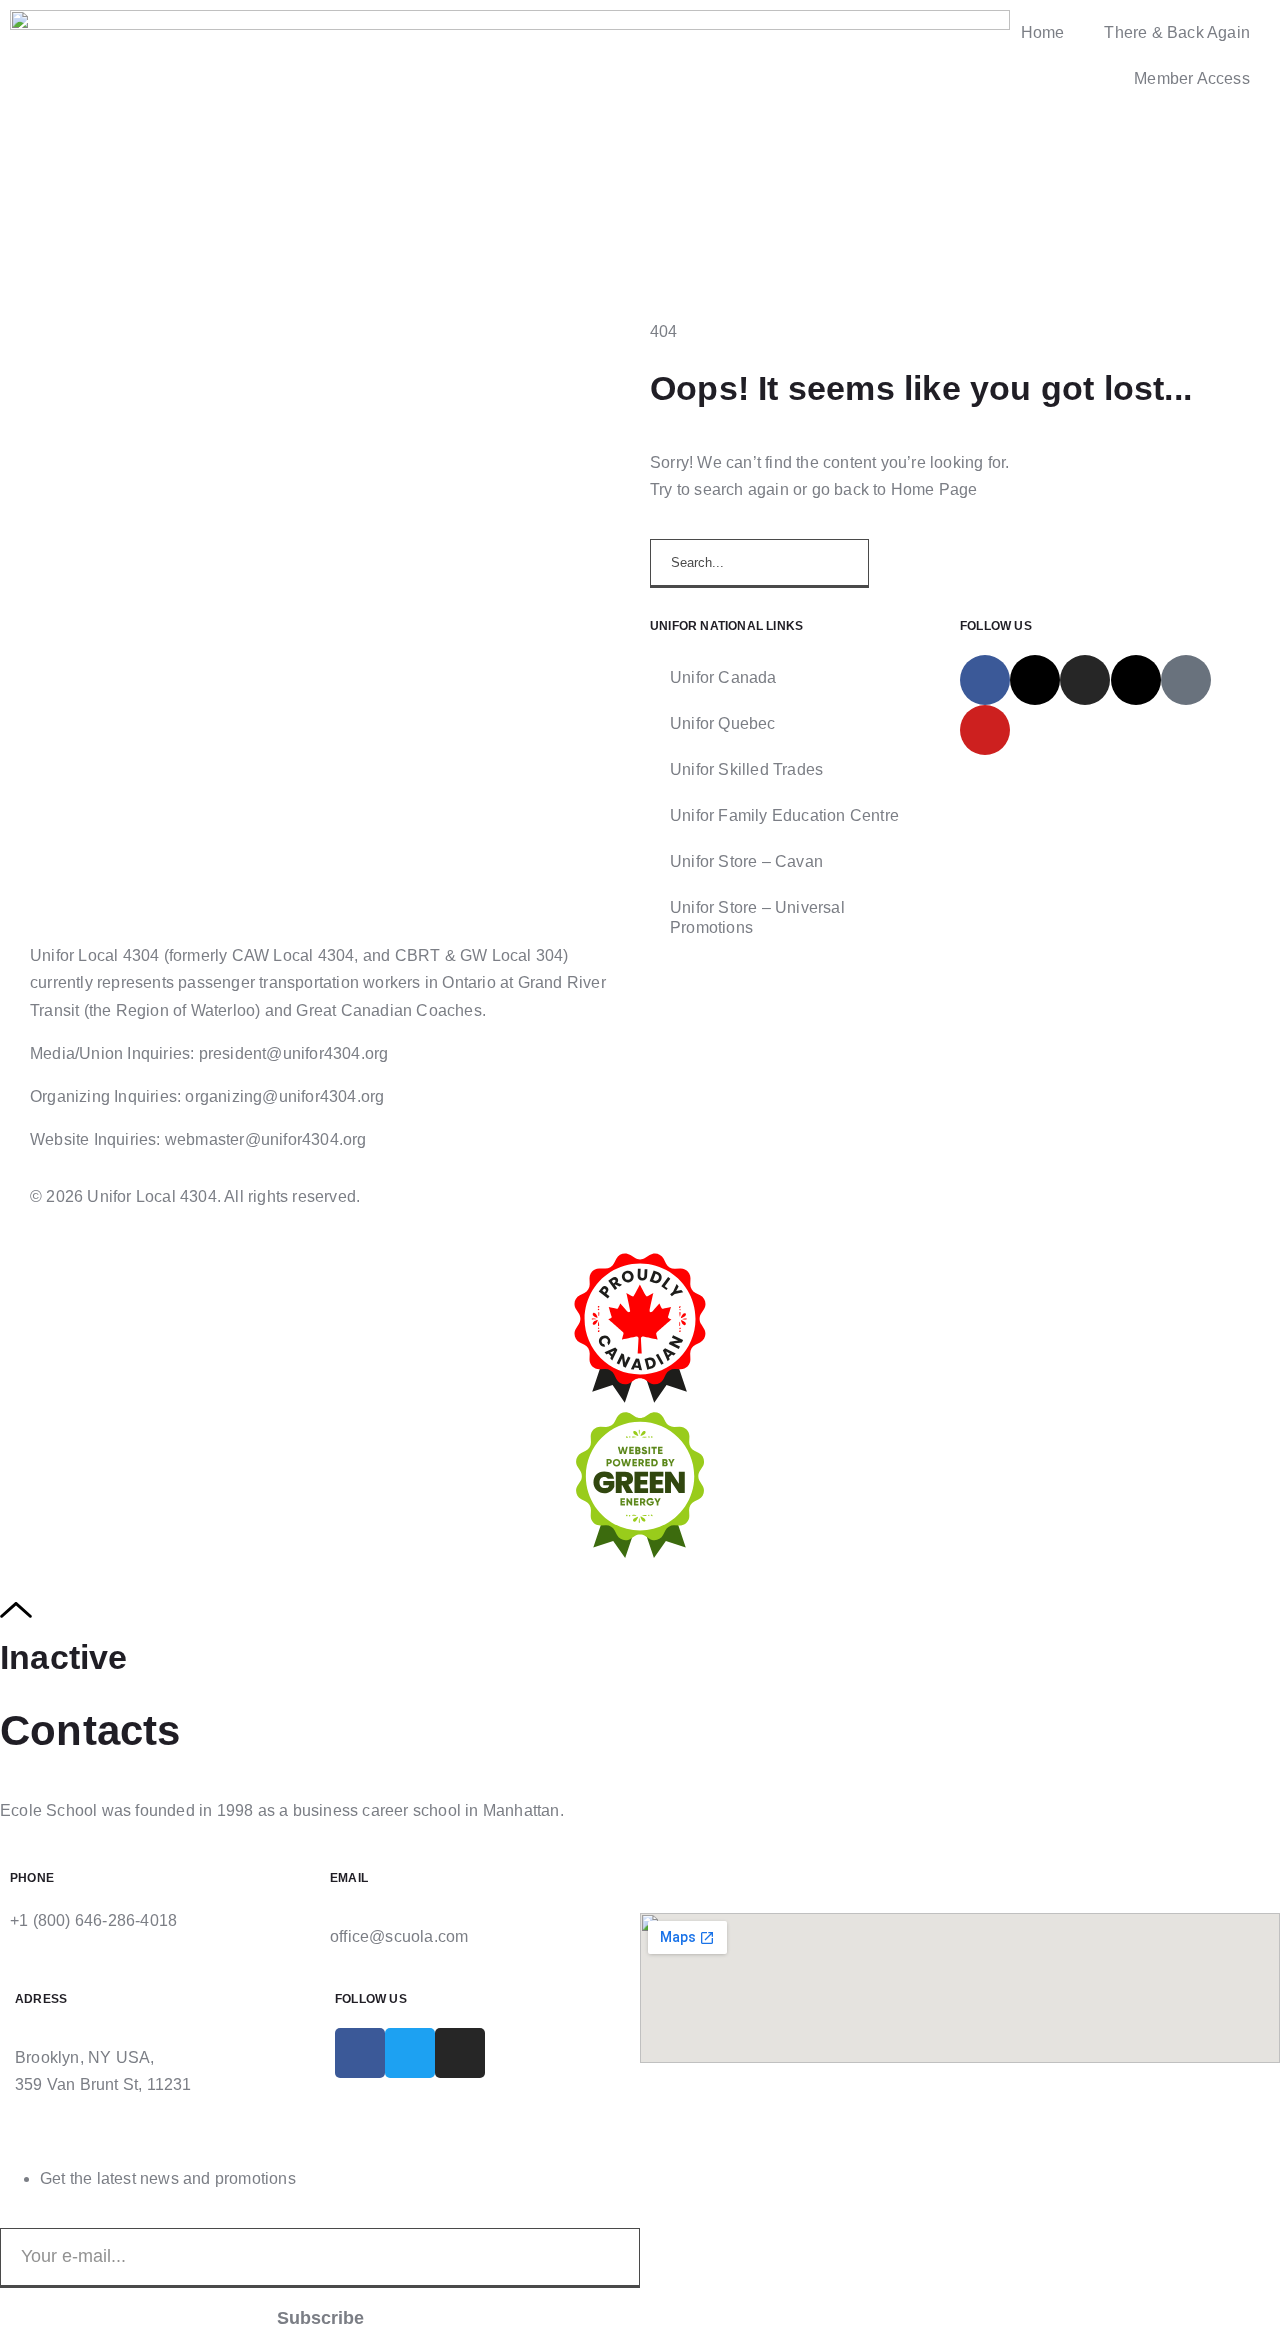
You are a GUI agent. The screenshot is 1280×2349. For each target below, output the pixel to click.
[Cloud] (1186, 680)
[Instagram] (1085, 680)
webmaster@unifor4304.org (266, 1139)
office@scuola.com (399, 1936)
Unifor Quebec (723, 723)
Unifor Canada (723, 677)
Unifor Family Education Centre (784, 815)
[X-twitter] (1035, 680)
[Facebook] (985, 680)
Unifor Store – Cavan (746, 861)
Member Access (1192, 78)
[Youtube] (985, 730)
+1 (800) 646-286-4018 (93, 1920)
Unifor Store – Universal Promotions (757, 917)
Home (1043, 32)
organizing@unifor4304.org (284, 1096)
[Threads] (1136, 680)
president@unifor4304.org (294, 1053)
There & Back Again (1177, 32)
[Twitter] (410, 2053)
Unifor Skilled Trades (746, 769)
